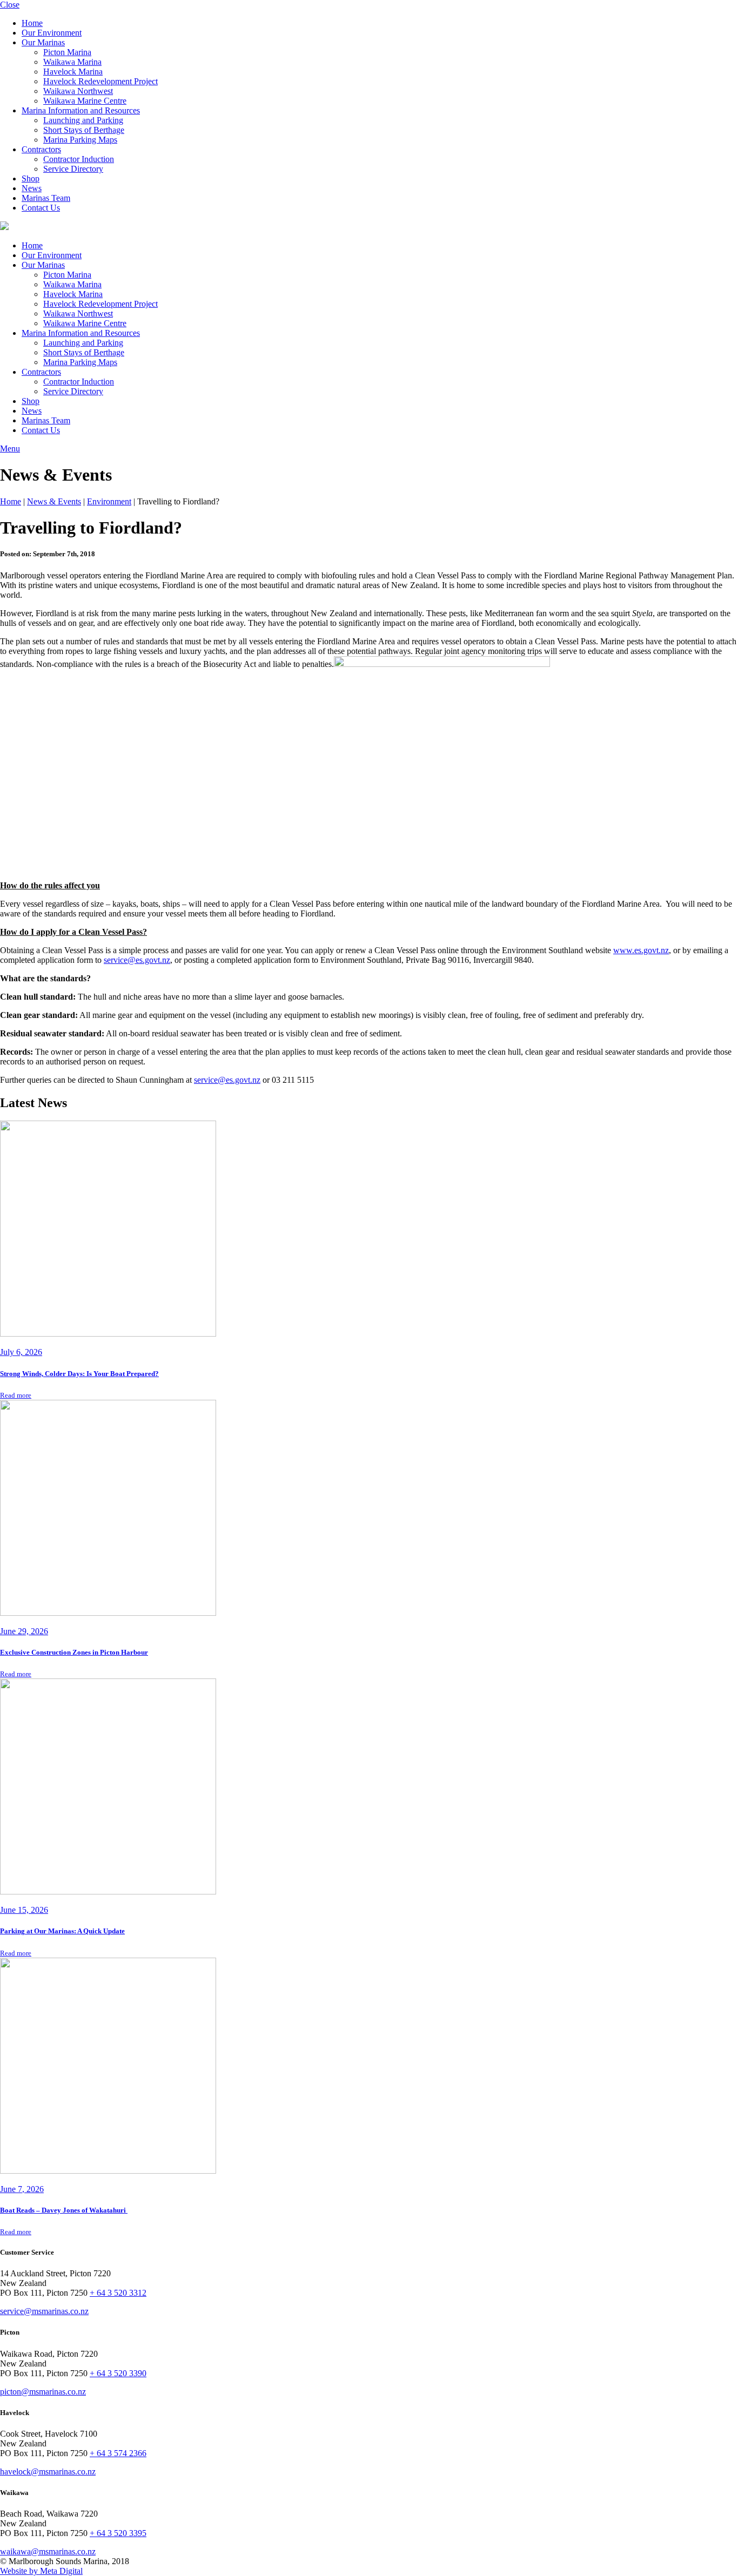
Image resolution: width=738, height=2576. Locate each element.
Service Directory (73, 169)
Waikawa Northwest (78, 91)
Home (32, 23)
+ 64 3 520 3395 (118, 2533)
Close (10, 5)
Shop (31, 178)
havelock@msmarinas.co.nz (48, 2472)
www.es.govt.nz (641, 950)
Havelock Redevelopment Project (100, 81)
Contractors (41, 149)
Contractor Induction (79, 159)
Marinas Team (46, 198)
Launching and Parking (83, 120)
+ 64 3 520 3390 (118, 2373)
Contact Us (41, 208)
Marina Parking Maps (80, 140)
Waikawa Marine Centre (85, 101)
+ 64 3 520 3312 (118, 2293)
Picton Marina (67, 52)
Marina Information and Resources (81, 110)
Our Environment (52, 33)
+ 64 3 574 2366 (118, 2453)
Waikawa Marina (72, 62)
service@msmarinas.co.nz (44, 2311)
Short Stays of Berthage (84, 130)
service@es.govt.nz (137, 960)
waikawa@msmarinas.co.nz (48, 2551)
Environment (109, 501)
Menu (10, 449)
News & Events (54, 501)
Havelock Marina (73, 72)
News (32, 188)
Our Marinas (43, 42)
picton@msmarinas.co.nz (43, 2392)
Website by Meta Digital (41, 2571)
